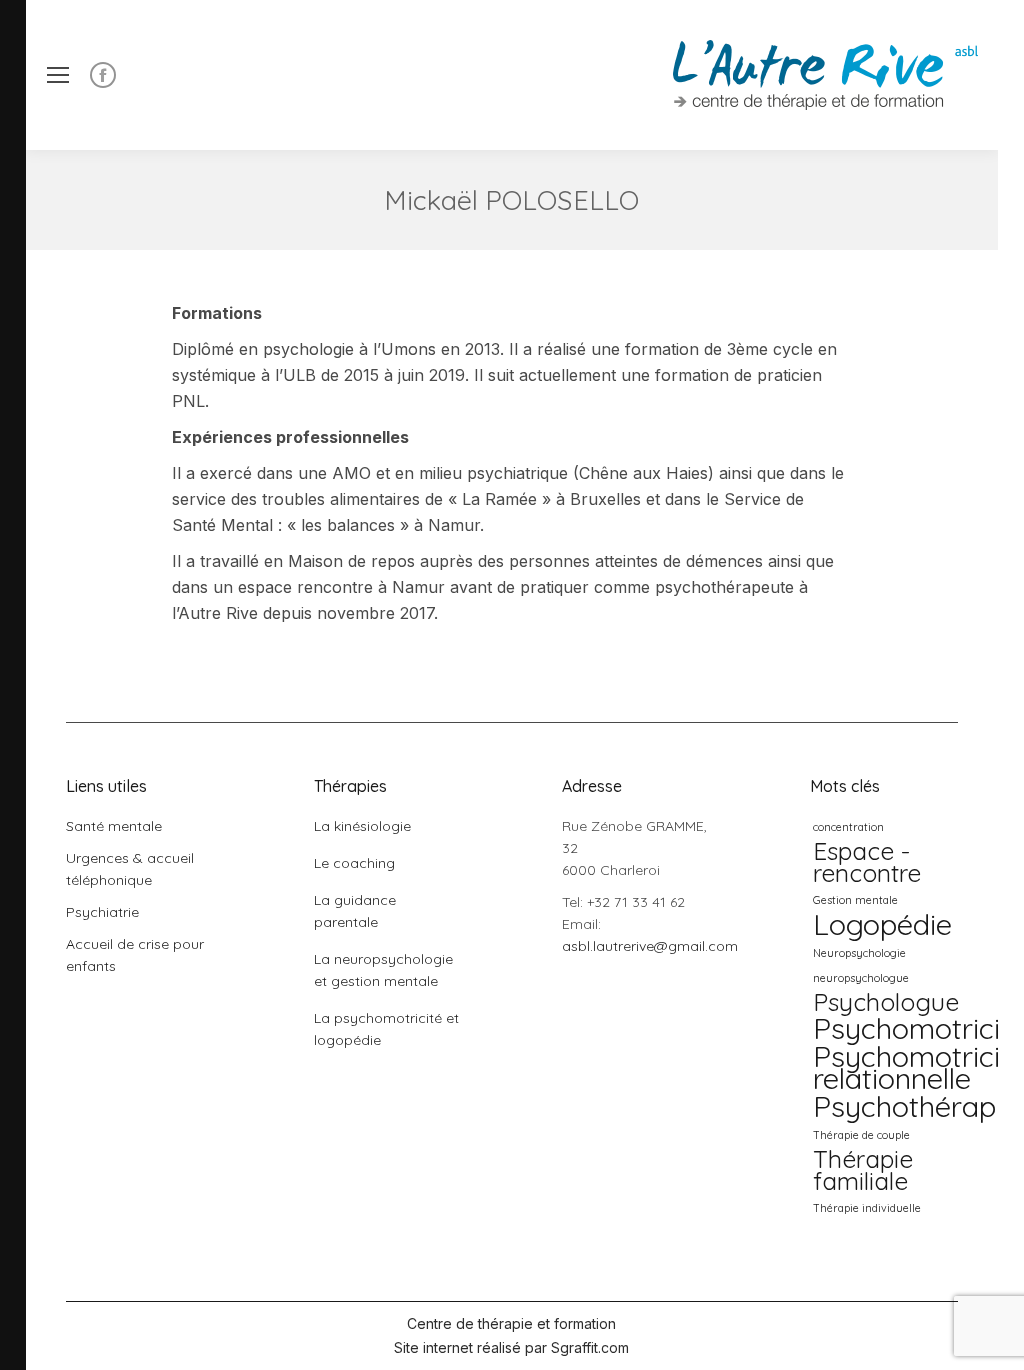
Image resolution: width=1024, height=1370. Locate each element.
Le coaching (354, 863)
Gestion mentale (855, 900)
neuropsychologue (861, 978)
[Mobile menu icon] (58, 75)
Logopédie (882, 924)
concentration (848, 827)
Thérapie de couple (861, 1135)
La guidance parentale (355, 911)
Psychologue (886, 1002)
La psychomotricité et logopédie (386, 1029)
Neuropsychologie (859, 953)
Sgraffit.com (590, 1347)
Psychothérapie (915, 1106)
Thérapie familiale (863, 1170)
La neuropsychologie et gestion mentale (383, 970)
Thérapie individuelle (867, 1208)
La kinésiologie (362, 826)
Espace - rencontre (867, 862)
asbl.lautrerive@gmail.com (650, 946)
